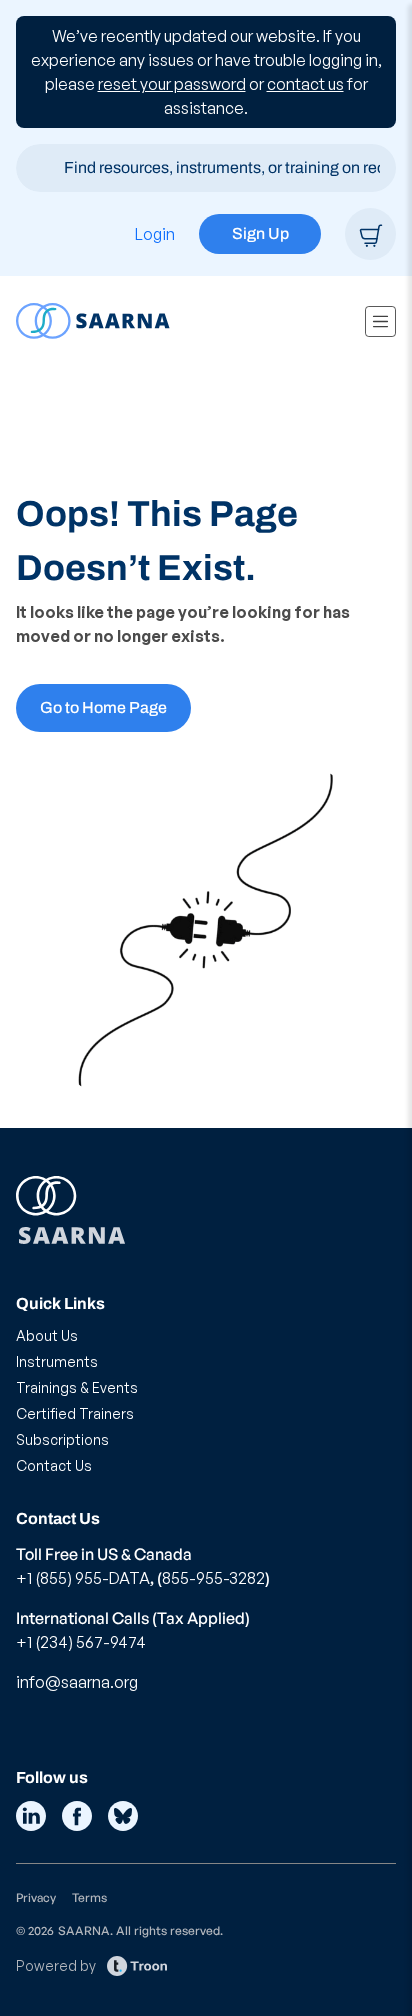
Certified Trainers (75, 1413)
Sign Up (260, 233)
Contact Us (54, 1465)
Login (155, 234)
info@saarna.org (77, 1682)
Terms (89, 1897)
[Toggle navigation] (380, 321)
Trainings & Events (77, 1387)
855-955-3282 (213, 1578)
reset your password (172, 84)
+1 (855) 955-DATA (83, 1578)
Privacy (36, 1897)
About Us (47, 1335)
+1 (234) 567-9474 (81, 1642)
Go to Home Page (103, 707)
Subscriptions (62, 1439)
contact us (305, 84)
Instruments (57, 1361)
